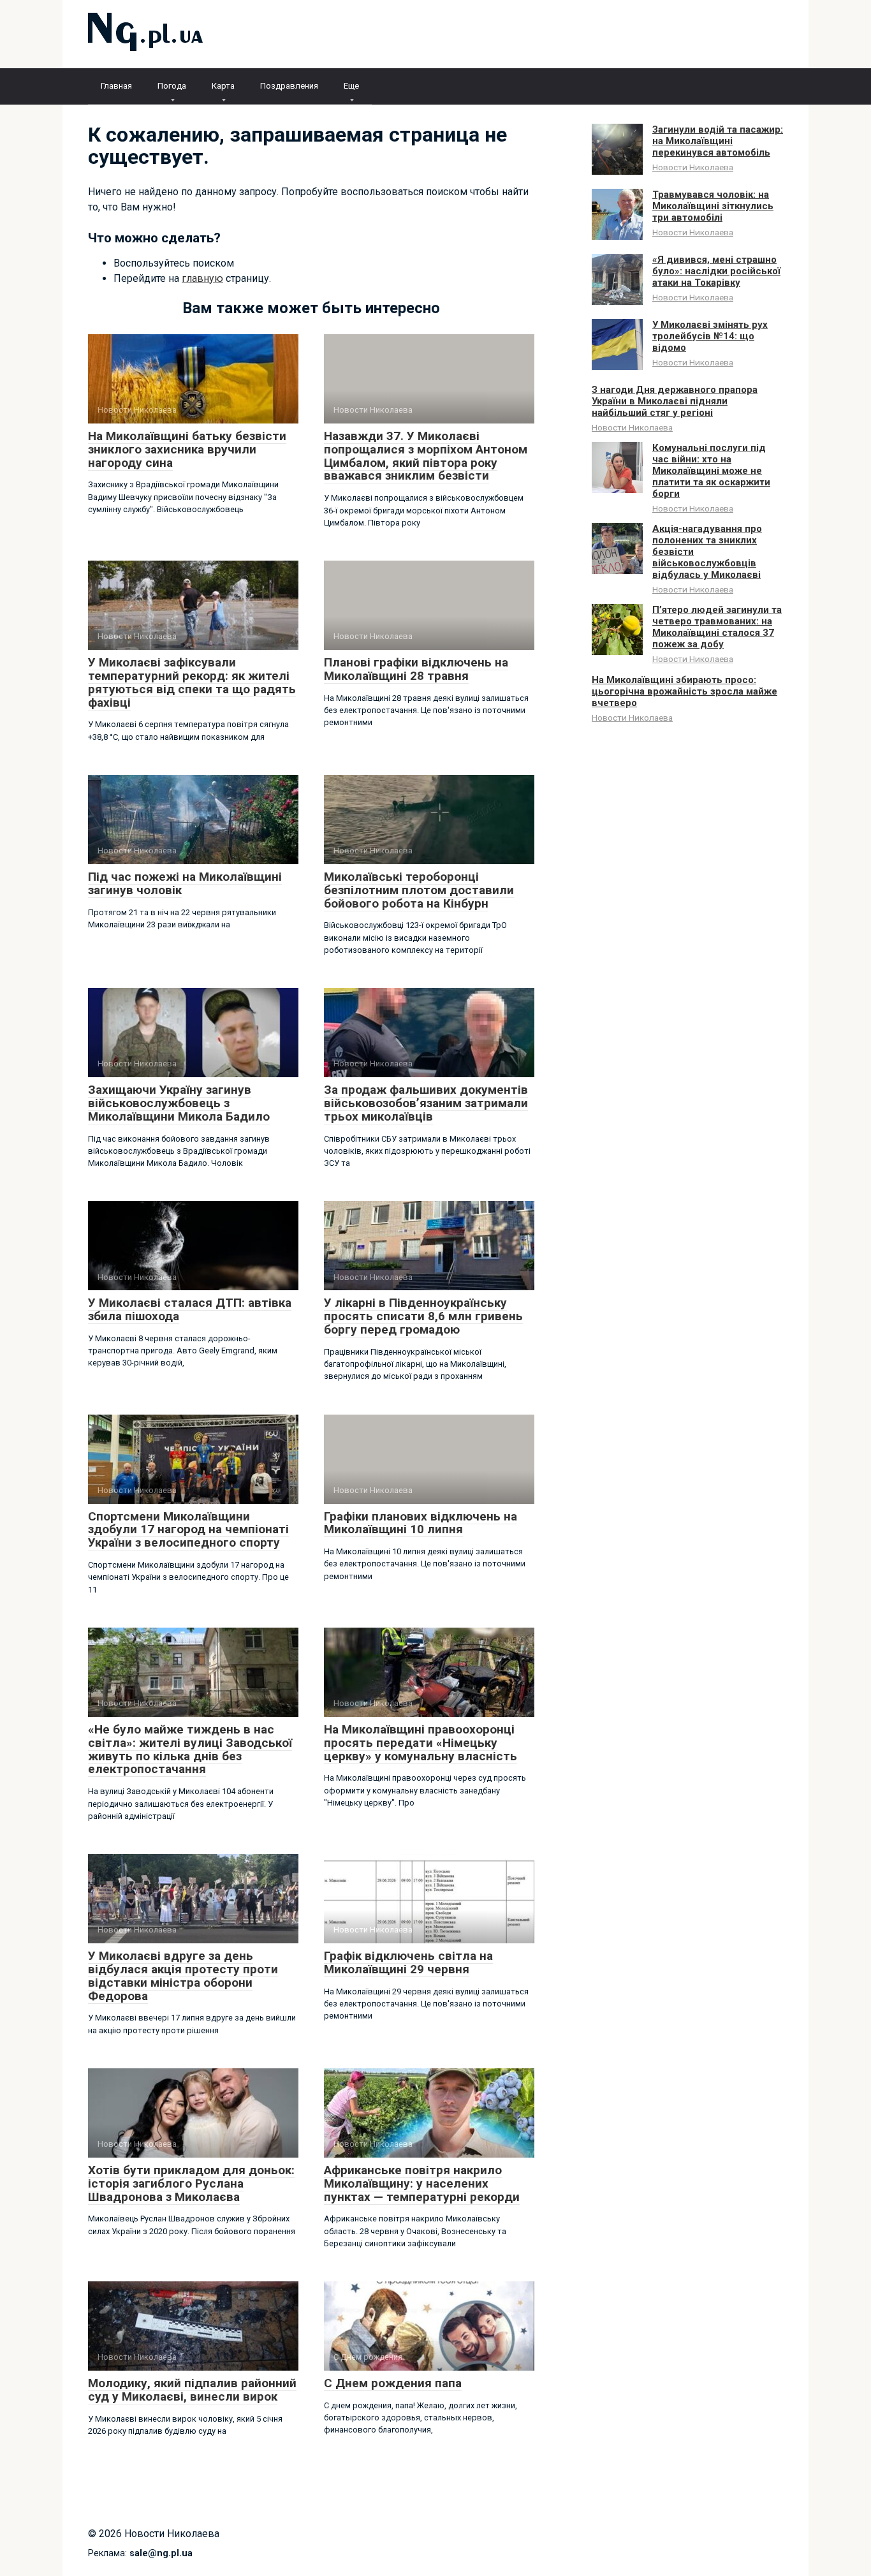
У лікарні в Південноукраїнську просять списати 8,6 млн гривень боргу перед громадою (423, 1316)
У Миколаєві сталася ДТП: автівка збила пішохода (190, 1309)
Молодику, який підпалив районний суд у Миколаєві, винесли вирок (192, 2390)
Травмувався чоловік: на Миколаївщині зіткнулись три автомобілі (713, 206)
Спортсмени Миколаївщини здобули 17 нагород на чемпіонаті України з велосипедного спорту (188, 1530)
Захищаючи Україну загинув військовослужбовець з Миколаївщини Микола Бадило (179, 1103)
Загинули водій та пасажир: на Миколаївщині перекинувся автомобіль (718, 141)
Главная (116, 86)
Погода (172, 86)
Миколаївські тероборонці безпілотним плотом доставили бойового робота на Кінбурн (419, 890)
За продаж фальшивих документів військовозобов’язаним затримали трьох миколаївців (426, 1103)
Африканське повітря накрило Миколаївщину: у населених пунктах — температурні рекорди (422, 2183)
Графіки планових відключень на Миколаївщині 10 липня (421, 1523)
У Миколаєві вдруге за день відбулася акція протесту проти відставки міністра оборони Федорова (183, 1976)
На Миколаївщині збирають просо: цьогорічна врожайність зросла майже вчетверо (684, 691)
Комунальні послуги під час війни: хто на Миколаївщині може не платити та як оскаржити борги (711, 471)
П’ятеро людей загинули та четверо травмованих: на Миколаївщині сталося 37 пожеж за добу (717, 627)
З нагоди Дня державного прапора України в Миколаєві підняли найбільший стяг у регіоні (675, 401)
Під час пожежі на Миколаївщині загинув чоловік (185, 883)
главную (202, 278)
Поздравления (289, 86)
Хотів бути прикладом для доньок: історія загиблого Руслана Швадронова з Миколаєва (191, 2183)
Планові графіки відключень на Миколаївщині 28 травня (416, 669)
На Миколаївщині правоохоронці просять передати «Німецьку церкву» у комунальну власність (421, 1743)
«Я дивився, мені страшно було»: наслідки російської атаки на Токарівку (716, 271)
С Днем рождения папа (393, 2383)
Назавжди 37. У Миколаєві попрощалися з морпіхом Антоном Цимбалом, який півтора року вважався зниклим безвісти (426, 456)
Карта (223, 86)
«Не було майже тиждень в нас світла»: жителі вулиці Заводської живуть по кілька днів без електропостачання (190, 1749)
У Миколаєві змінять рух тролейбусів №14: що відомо (710, 336)
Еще (351, 86)
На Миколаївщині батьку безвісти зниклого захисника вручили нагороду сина (187, 449)
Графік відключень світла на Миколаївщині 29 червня (408, 1962)
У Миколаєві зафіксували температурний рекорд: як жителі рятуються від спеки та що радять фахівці (192, 682)
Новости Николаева (693, 167)
